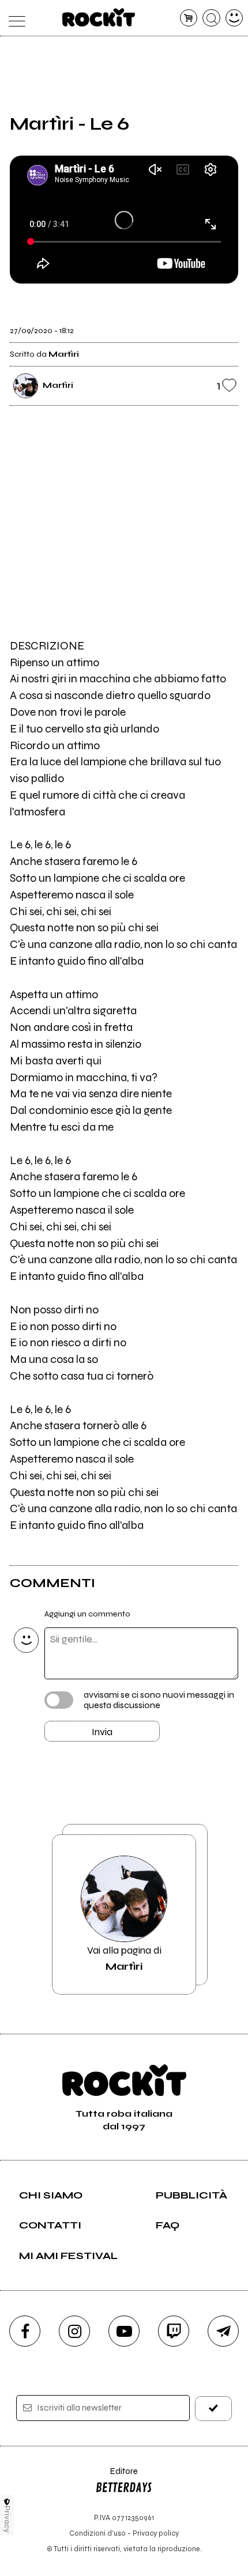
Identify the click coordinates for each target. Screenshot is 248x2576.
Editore (117, 2477)
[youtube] (124, 2331)
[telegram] (223, 2331)
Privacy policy (156, 2533)
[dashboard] (234, 18)
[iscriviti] (214, 2409)
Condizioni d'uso (97, 2533)
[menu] (14, 18)
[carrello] (189, 18)
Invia (102, 1732)
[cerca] (211, 18)
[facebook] (25, 2331)
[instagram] (74, 2331)
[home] (99, 17)
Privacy (7, 2519)
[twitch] (174, 2331)
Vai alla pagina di (124, 1958)
